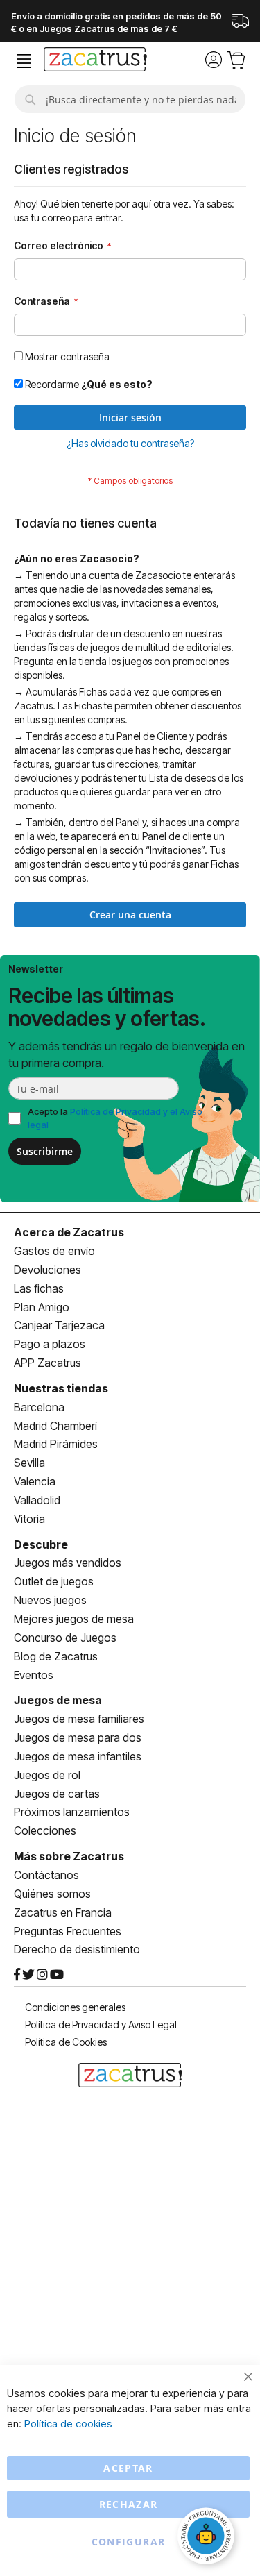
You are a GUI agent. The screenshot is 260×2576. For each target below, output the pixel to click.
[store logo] (95, 61)
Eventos (34, 1675)
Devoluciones (47, 1270)
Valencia (35, 1481)
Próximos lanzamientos (72, 1812)
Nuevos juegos (50, 1600)
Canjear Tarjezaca (59, 1325)
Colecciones (45, 1830)
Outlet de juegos (54, 1581)
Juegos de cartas (57, 1794)
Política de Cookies (66, 2042)
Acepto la (115, 1118)
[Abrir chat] (208, 2538)
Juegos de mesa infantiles (78, 1756)
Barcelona (39, 1407)
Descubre (41, 1544)
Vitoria (29, 1519)
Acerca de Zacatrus (69, 1232)
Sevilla (29, 1463)
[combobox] (130, 99)
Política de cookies (68, 2424)
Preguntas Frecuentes (68, 1931)
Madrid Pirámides (56, 1444)
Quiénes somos (52, 1894)
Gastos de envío (54, 1251)
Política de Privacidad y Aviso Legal (101, 2024)
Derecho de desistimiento (77, 1949)
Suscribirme (45, 1151)
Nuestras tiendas (61, 1388)
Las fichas (39, 1288)
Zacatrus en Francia (63, 1912)
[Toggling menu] (24, 61)
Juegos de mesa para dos (78, 1737)
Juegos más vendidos (68, 1563)
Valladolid (37, 1500)
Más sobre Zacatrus (69, 1856)
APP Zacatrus (47, 1363)
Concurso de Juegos (65, 1638)
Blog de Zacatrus (56, 1656)
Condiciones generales (75, 2007)
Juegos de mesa (58, 1700)
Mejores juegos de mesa (74, 1619)
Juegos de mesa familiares (79, 1719)
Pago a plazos (50, 1344)
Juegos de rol (47, 1775)
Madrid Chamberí (55, 1426)
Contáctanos (46, 1875)
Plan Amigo (42, 1307)
